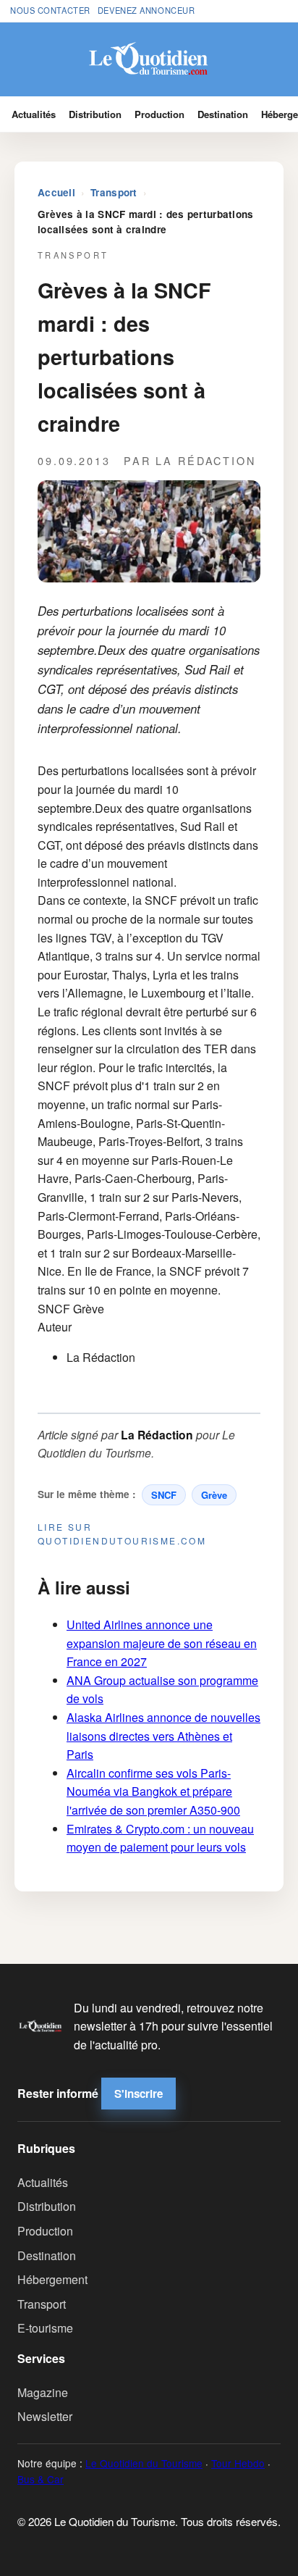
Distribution (95, 114)
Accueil (56, 192)
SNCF (164, 1495)
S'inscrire (139, 2094)
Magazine (43, 2392)
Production (159, 114)
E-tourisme (45, 2328)
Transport (114, 192)
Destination (223, 114)
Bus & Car (41, 2479)
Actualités (34, 114)
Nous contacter (50, 10)
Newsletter (45, 2416)
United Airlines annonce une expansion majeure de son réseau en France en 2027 (162, 1643)
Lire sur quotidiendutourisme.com (122, 1534)
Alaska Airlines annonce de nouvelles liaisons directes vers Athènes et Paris (163, 1736)
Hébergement (52, 2279)
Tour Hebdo (238, 2463)
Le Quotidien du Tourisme (144, 2463)
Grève (214, 1495)
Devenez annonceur (146, 10)
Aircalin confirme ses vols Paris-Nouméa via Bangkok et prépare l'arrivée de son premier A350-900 (153, 1791)
